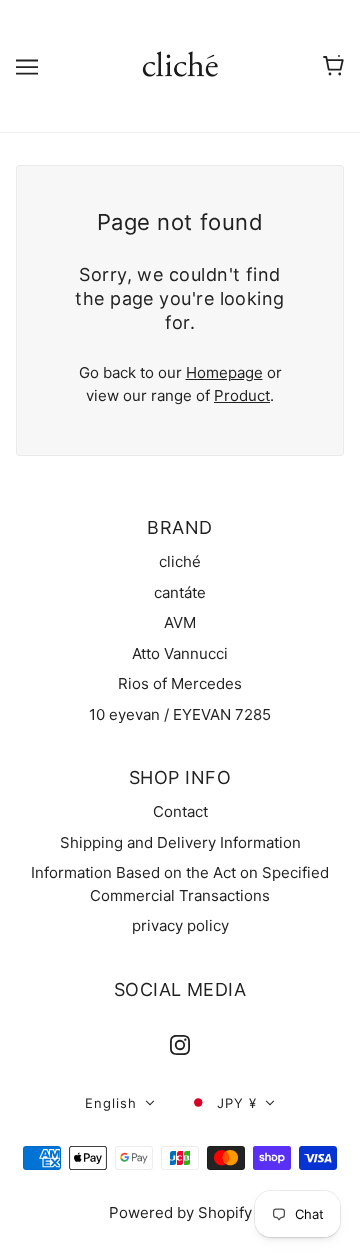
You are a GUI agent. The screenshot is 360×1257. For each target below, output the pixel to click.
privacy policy (180, 925)
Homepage (224, 372)
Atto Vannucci (180, 653)
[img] (180, 1044)
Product (242, 395)
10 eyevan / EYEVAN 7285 (180, 714)
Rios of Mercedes (180, 683)
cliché (180, 561)
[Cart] (333, 66)
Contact (180, 811)
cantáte (180, 592)
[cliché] (180, 64)
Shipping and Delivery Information (180, 842)
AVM (180, 622)
